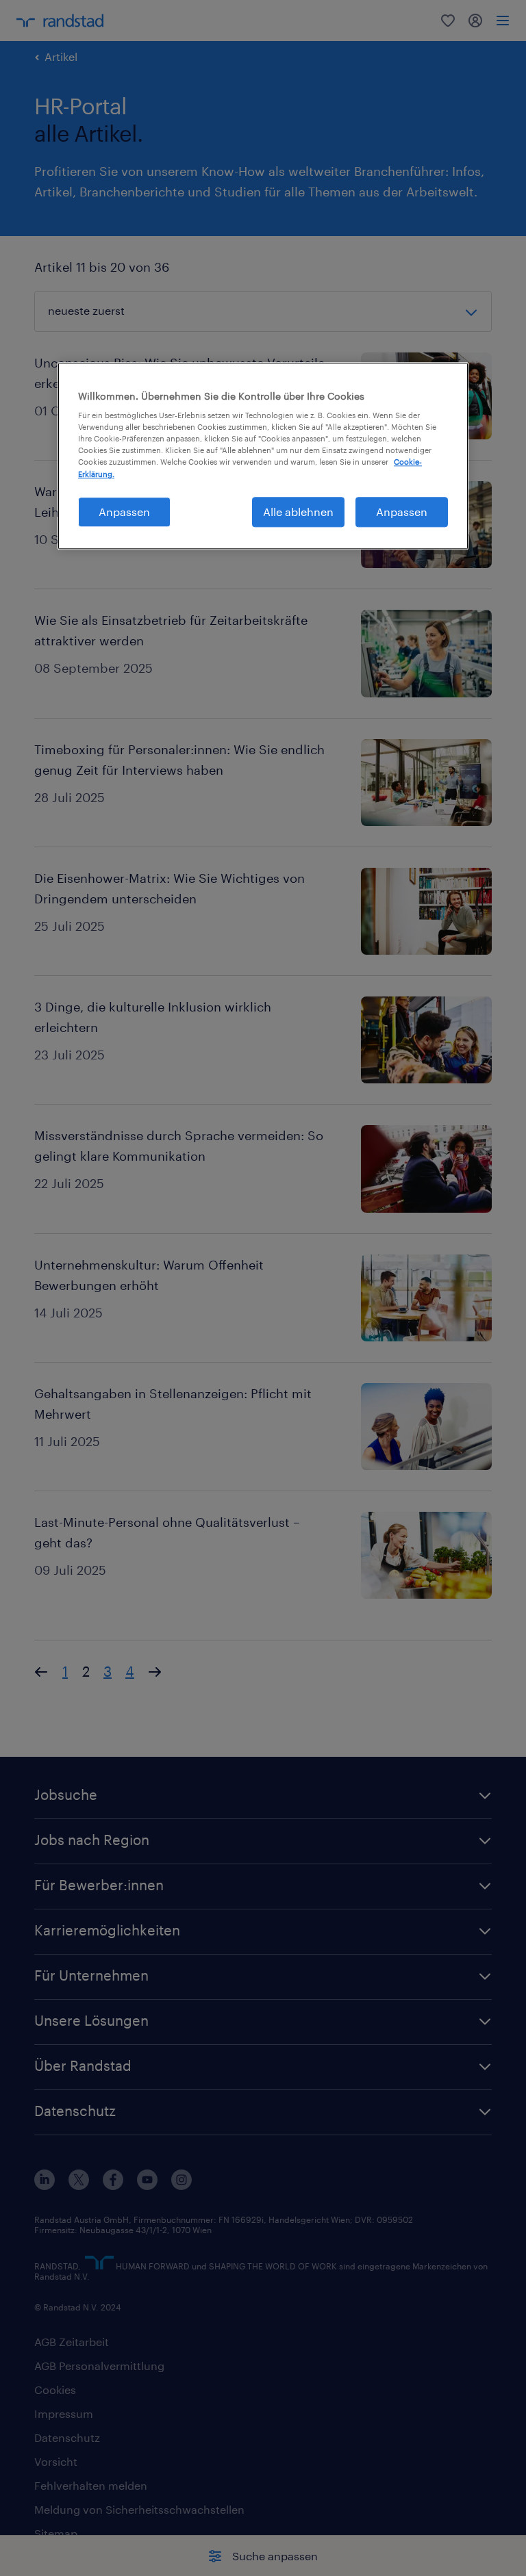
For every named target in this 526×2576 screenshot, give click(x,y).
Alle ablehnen (298, 512)
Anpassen (124, 512)
